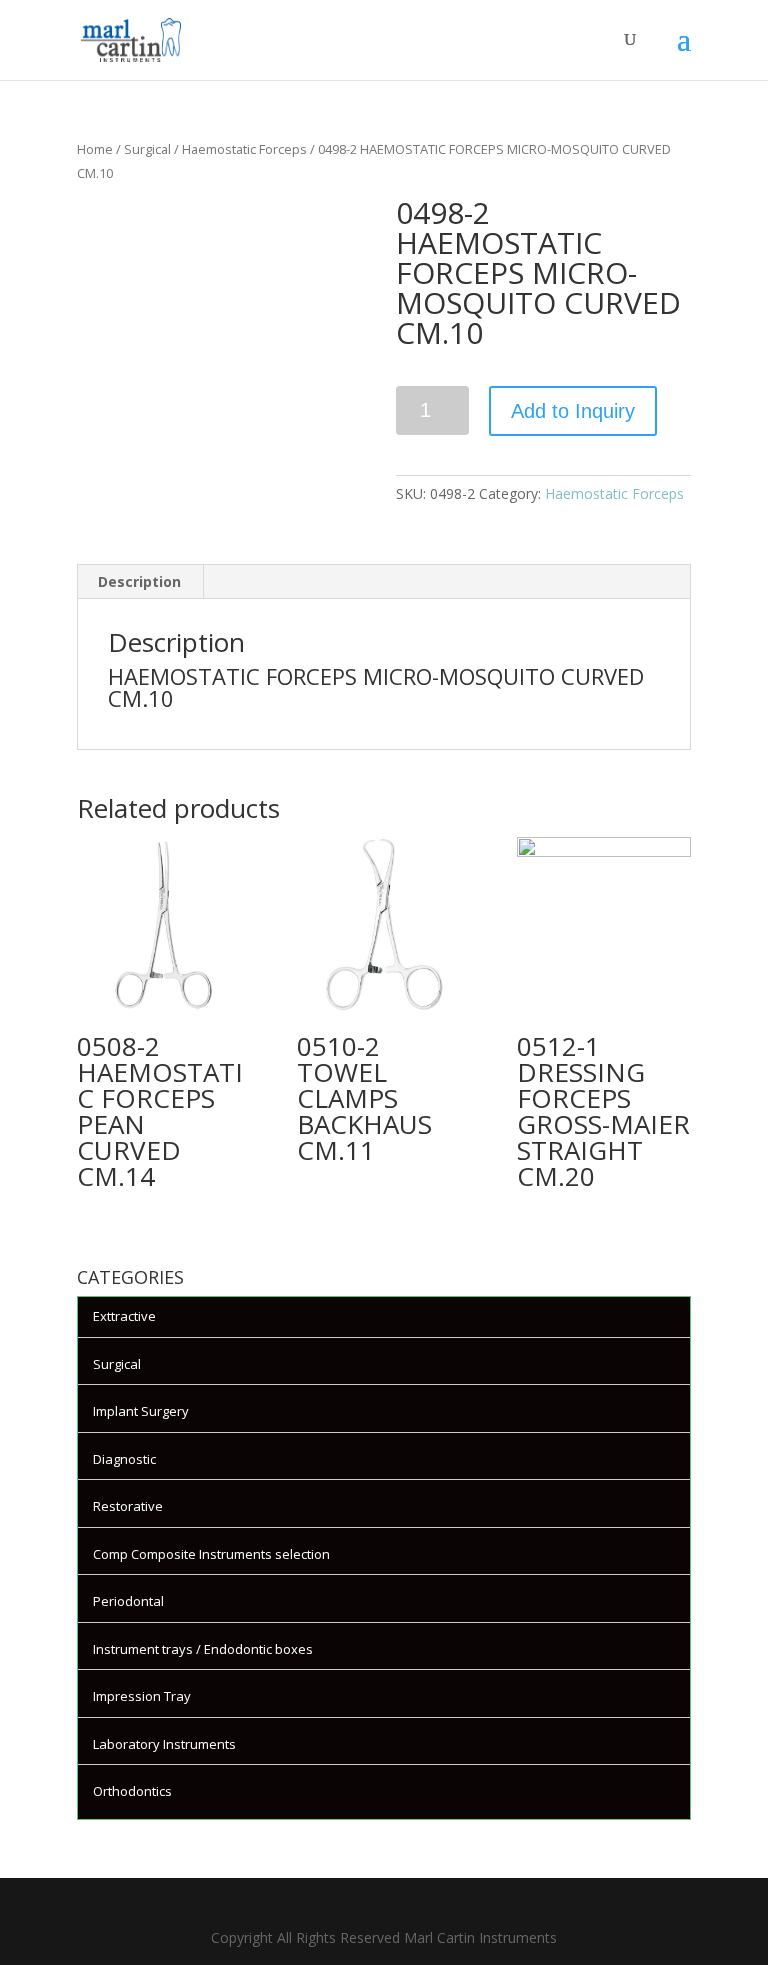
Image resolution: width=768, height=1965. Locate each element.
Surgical (147, 149)
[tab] (140, 582)
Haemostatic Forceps (244, 149)
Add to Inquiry (573, 411)
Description (139, 581)
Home (95, 149)
